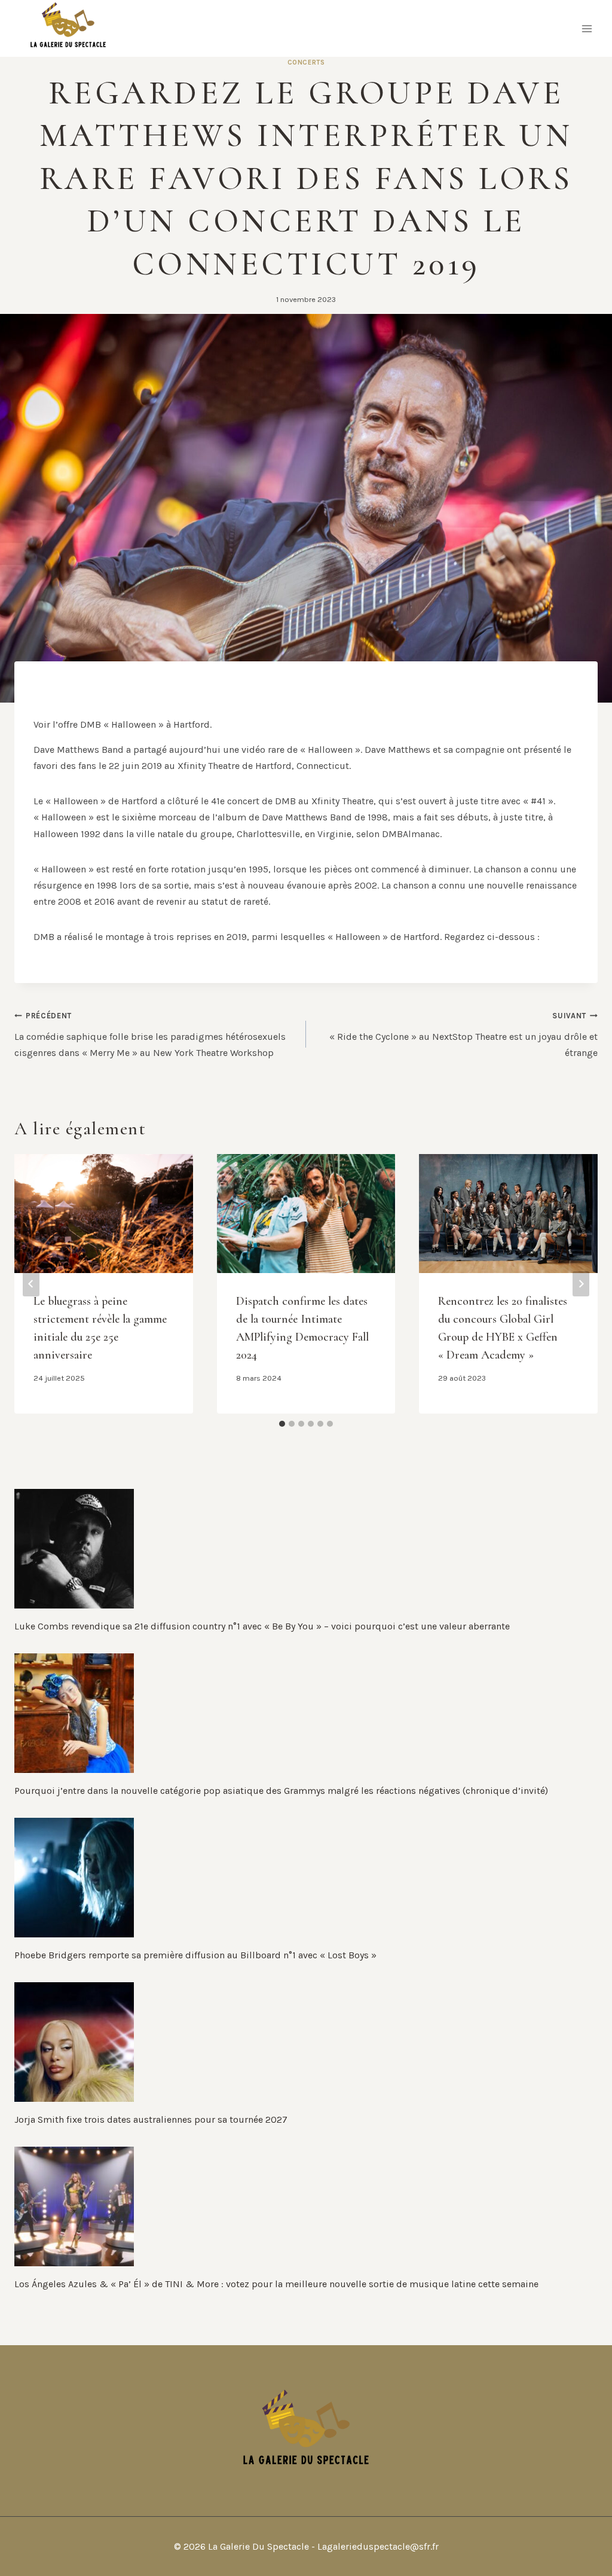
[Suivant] (581, 1284)
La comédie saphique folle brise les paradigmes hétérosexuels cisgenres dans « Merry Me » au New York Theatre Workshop (150, 1034)
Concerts (306, 62)
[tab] (282, 1424)
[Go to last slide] (31, 1284)
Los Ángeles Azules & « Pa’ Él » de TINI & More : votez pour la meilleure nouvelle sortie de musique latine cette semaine (276, 2284)
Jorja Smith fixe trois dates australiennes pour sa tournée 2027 (151, 2119)
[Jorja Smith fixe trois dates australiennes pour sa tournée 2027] (306, 2042)
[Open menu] (587, 28)
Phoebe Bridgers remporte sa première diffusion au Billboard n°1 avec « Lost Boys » (195, 1955)
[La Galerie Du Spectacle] (68, 28)
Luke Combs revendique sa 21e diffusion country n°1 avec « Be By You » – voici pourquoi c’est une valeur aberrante (262, 1626)
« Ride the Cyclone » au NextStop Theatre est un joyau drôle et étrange (463, 1034)
